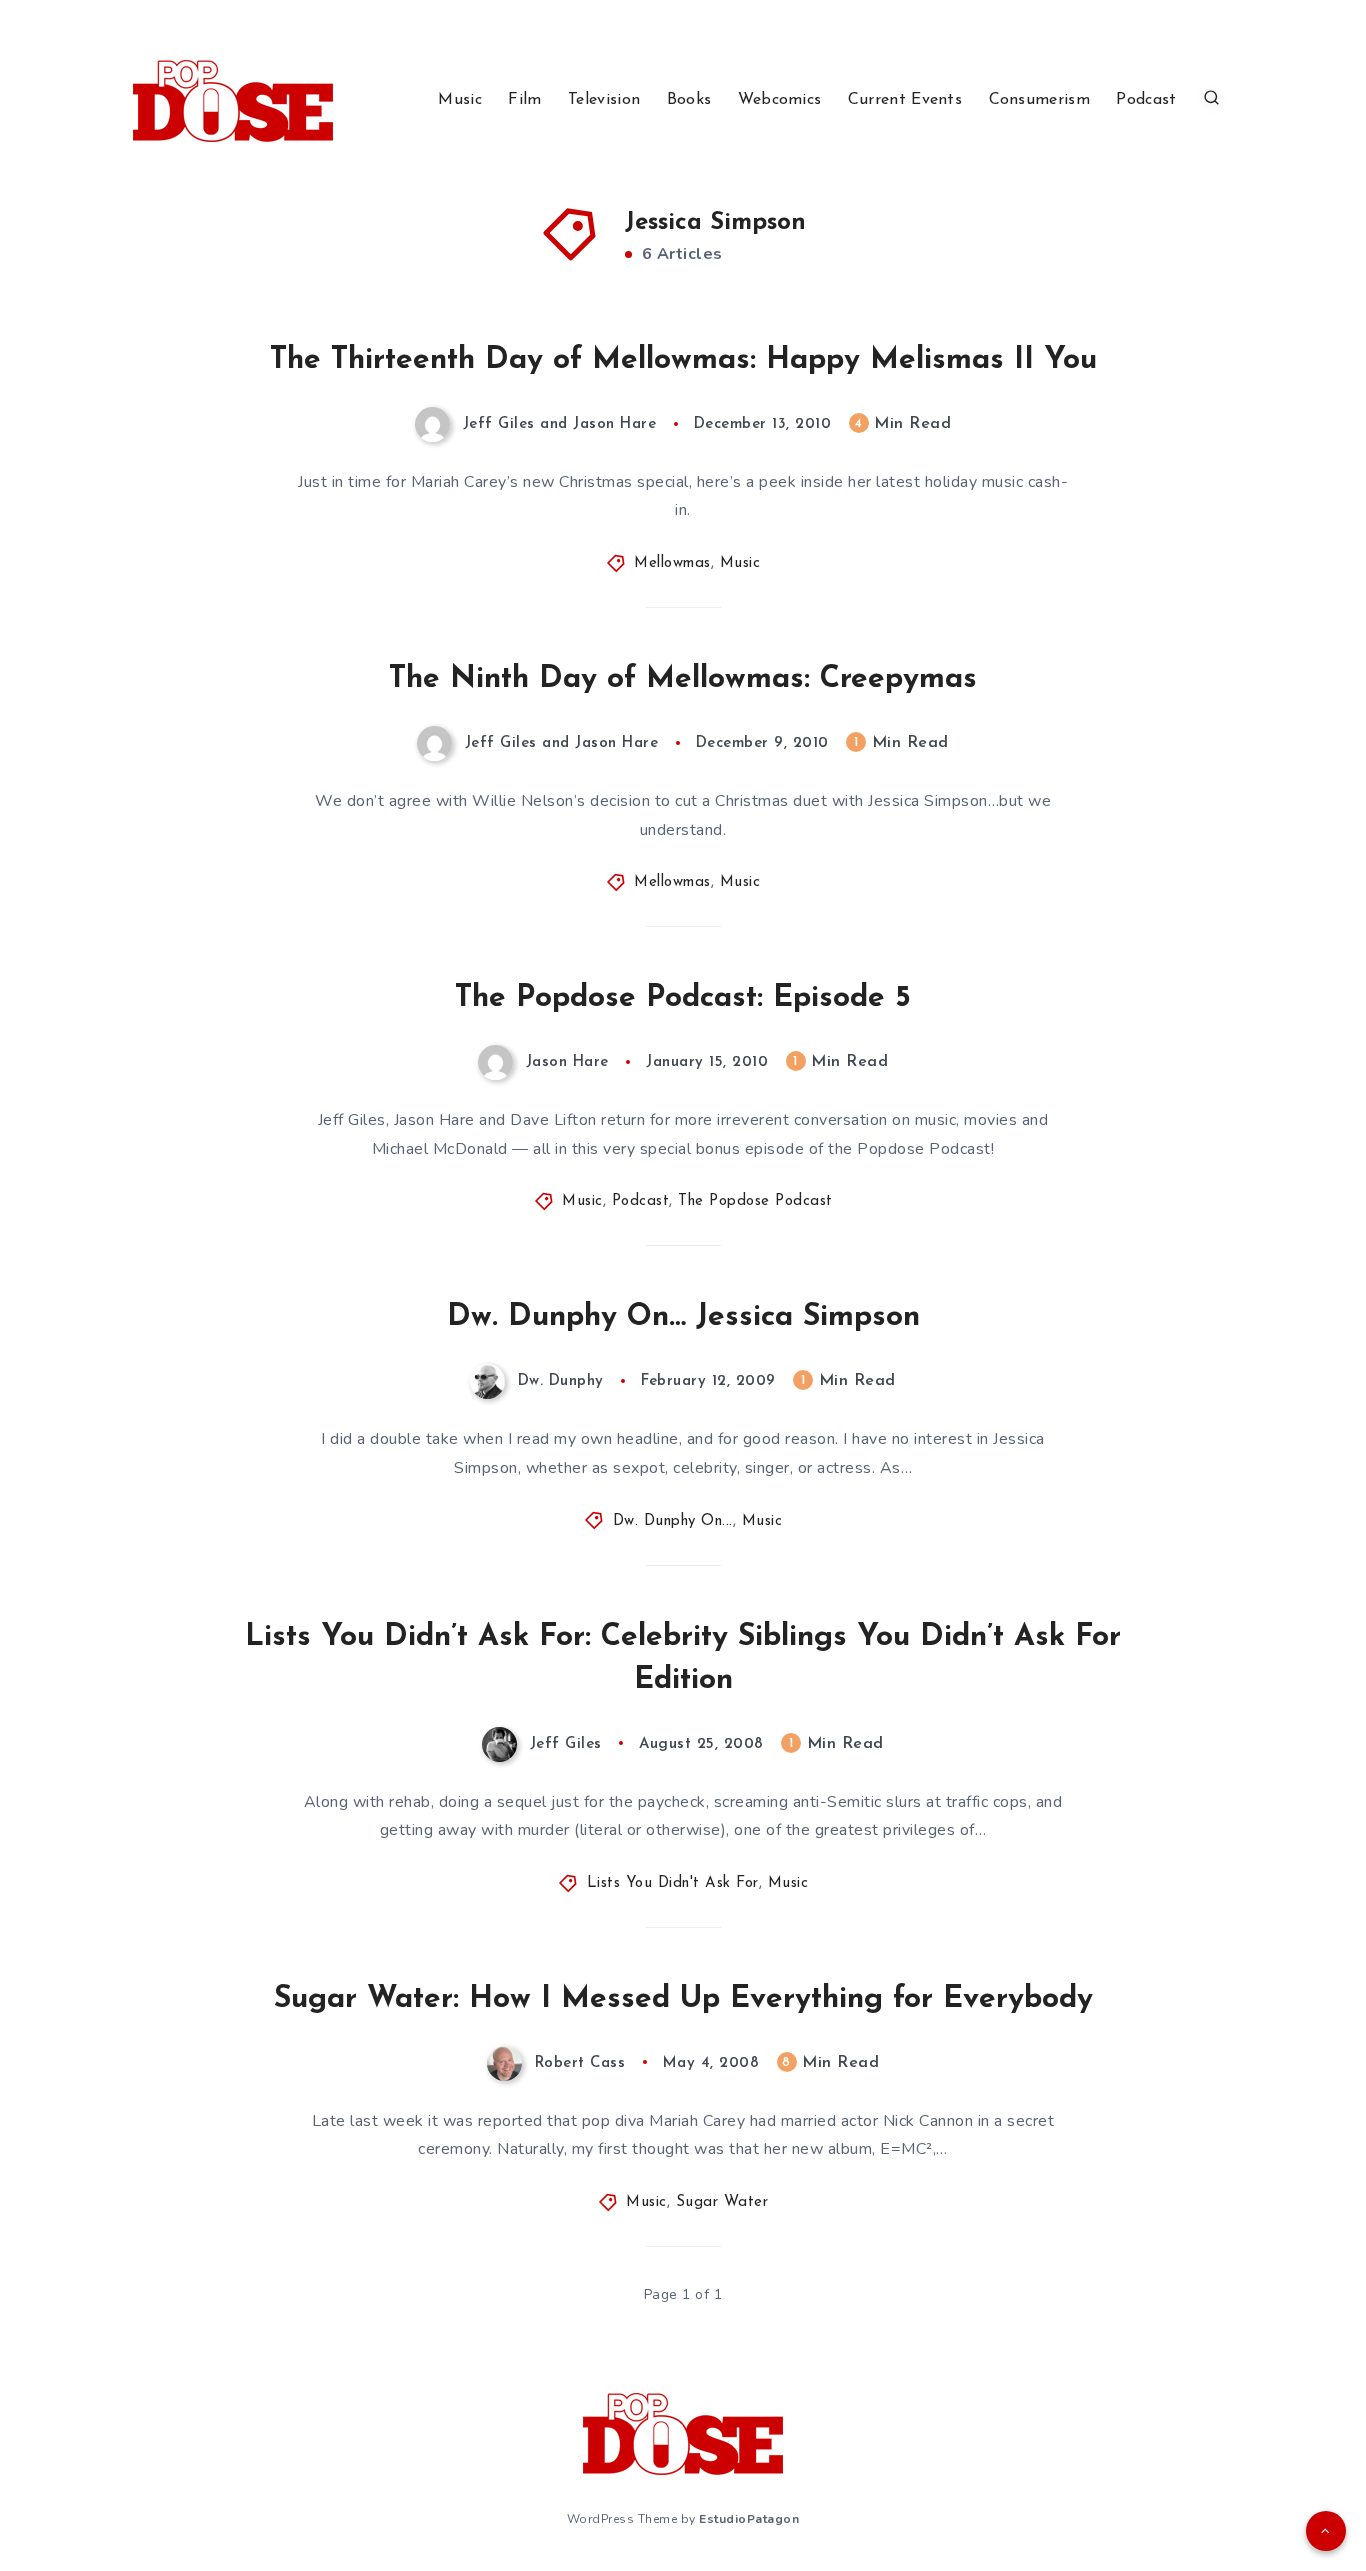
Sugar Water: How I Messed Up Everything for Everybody (683, 1999)
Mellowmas (672, 563)
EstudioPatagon (749, 2519)
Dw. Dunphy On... (673, 1521)
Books (689, 100)
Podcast (1146, 100)
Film (524, 100)
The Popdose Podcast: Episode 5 (683, 998)
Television (604, 100)
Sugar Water (722, 2202)
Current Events (905, 100)
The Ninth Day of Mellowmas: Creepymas (683, 679)
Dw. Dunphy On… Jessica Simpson (683, 1317)
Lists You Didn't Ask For (673, 1883)
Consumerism (1039, 100)
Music (460, 100)
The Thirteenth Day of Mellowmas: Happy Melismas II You (683, 360)
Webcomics (780, 100)
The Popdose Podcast (755, 1201)
